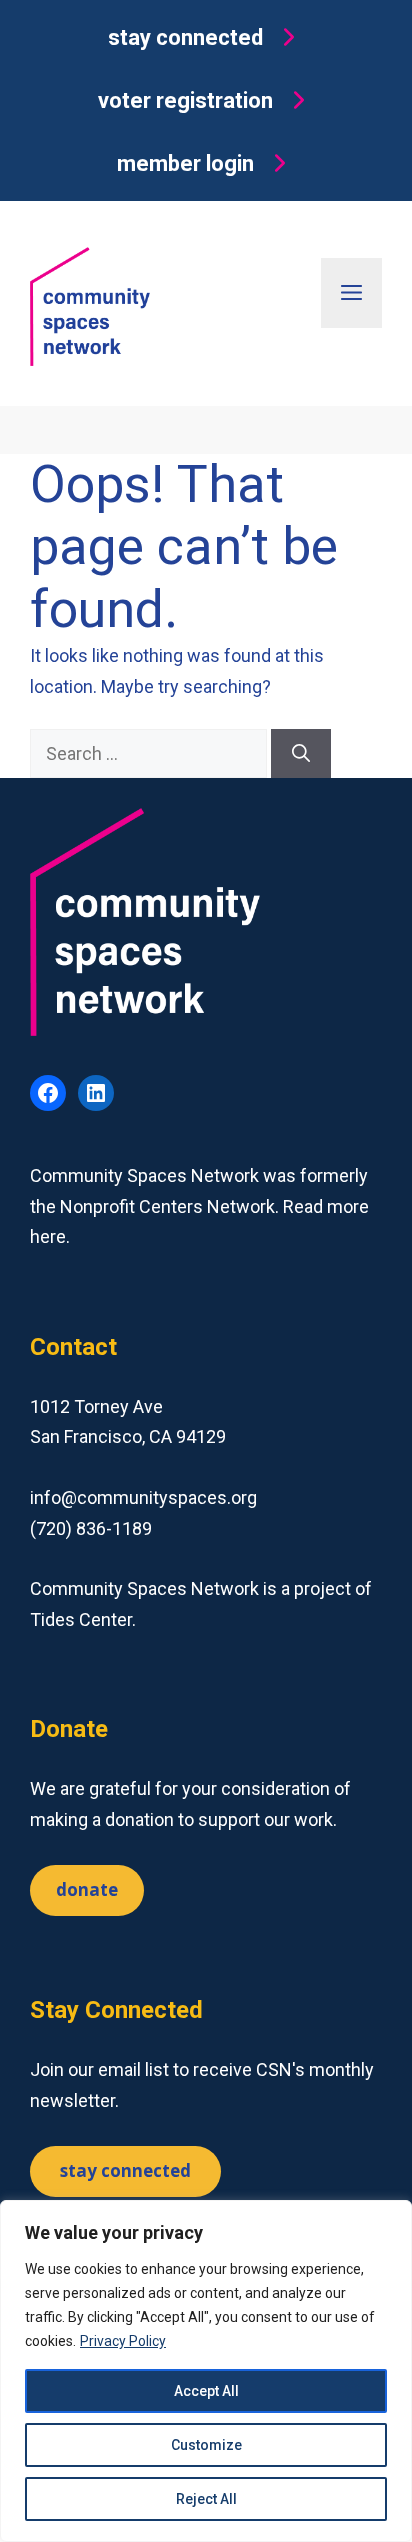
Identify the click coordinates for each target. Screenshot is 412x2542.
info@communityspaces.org (143, 1497)
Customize (206, 2445)
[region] (206, 2371)
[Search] (301, 753)
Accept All (206, 2391)
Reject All (206, 2499)
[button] (206, 37)
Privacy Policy (123, 2341)
